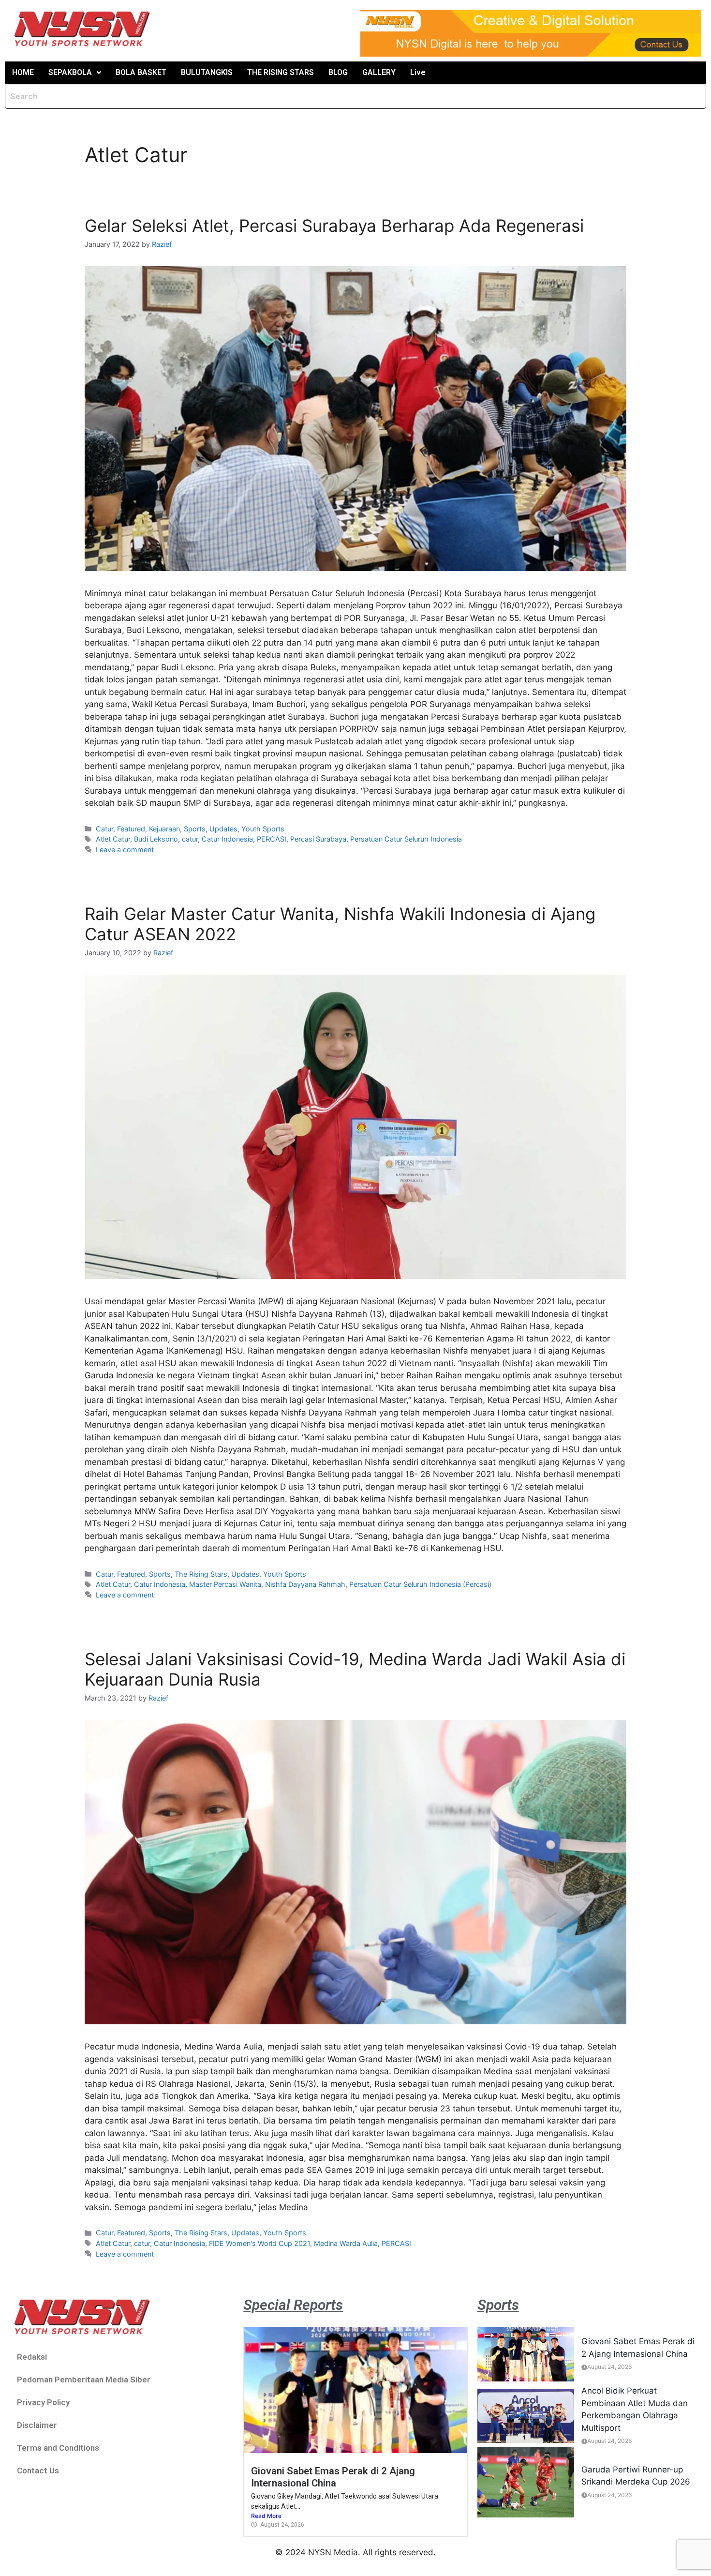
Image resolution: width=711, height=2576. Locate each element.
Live (418, 72)
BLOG (338, 72)
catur (190, 839)
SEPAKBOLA (70, 72)
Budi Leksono (156, 839)
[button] (75, 73)
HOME (23, 72)
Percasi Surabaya (318, 839)
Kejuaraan (164, 829)
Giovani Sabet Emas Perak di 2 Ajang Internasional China (333, 2477)
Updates (223, 829)
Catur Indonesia (227, 839)
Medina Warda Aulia (346, 2243)
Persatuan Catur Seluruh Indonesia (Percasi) (420, 1584)
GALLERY (379, 72)
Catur (104, 829)
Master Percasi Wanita (225, 1584)
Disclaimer (37, 2425)
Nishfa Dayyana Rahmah (305, 1584)
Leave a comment (125, 850)
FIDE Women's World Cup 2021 (259, 2243)
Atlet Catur (113, 839)
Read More (266, 2516)
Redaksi (32, 2357)
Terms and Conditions (58, 2448)
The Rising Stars (201, 1574)
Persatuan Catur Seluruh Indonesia (406, 839)
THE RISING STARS (281, 72)
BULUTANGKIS (207, 72)
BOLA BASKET (141, 72)
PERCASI (272, 839)
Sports (195, 829)
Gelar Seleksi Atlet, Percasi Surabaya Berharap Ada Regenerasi (334, 226)
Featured (131, 829)
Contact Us (38, 2471)
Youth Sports (263, 829)
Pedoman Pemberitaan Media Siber (84, 2380)
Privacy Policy (43, 2402)
